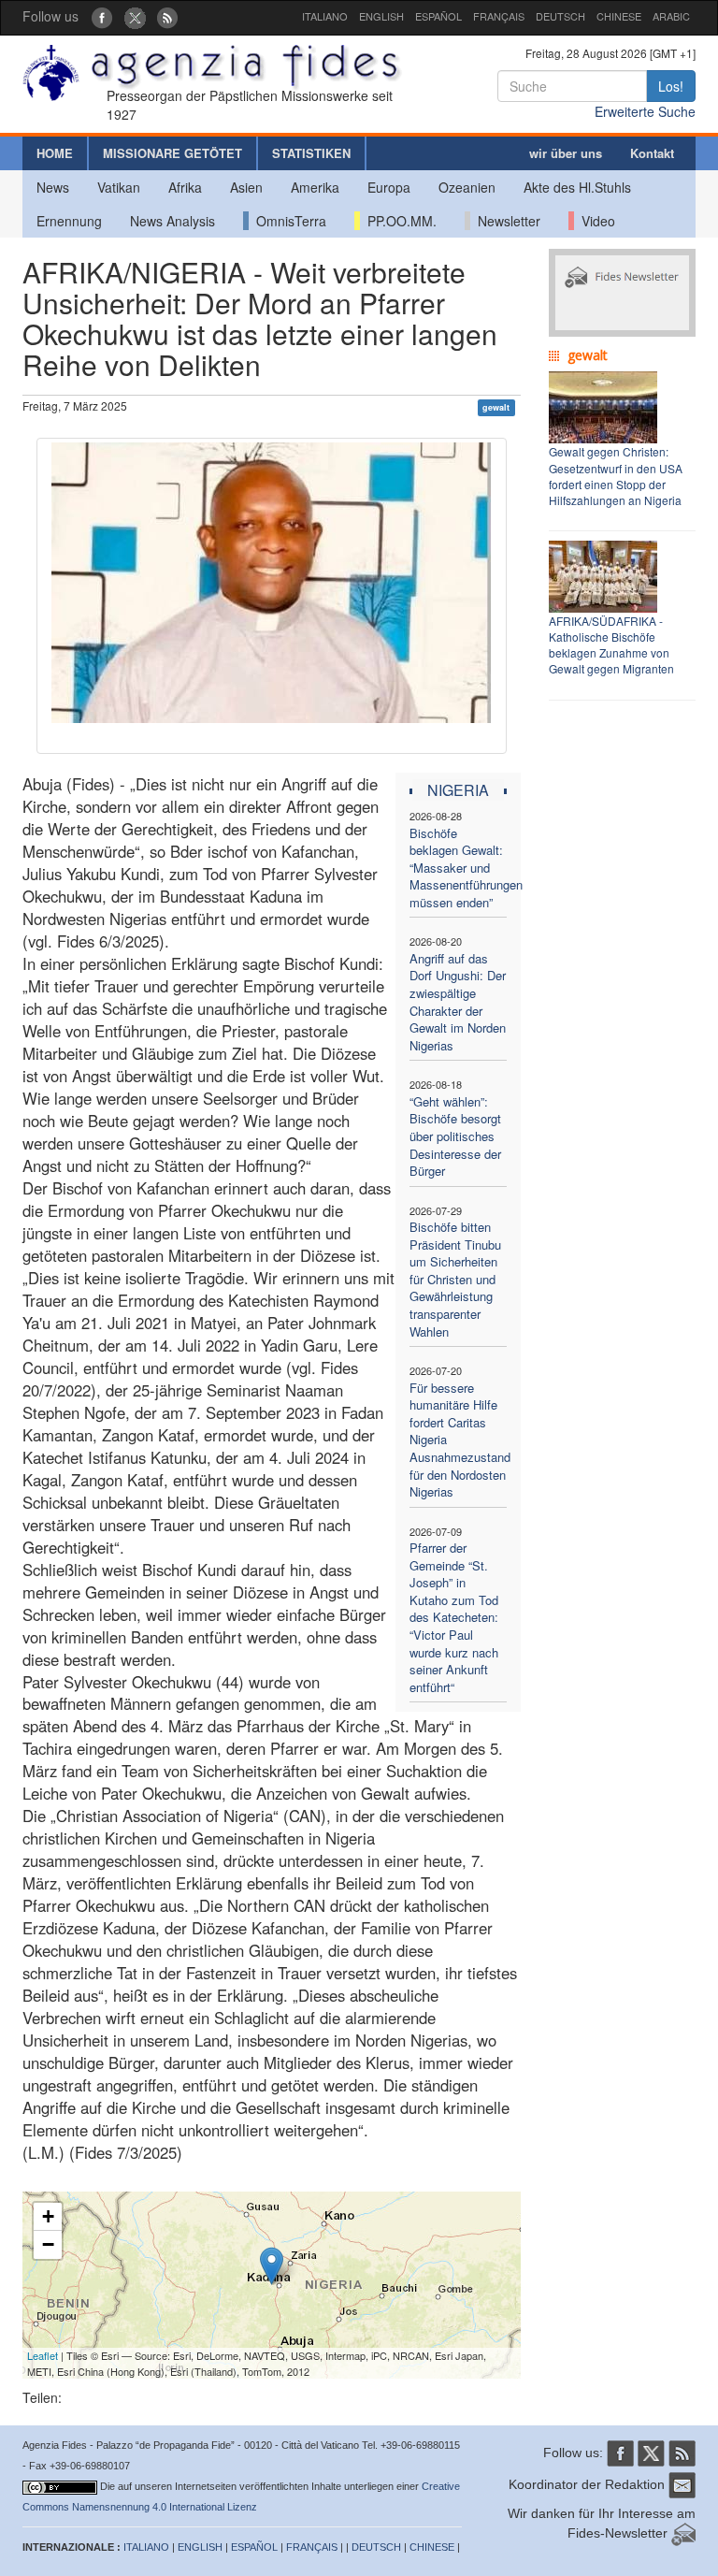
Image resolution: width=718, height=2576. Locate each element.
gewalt (496, 407)
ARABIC (671, 16)
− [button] (48, 2244)
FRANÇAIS (499, 16)
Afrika (185, 187)
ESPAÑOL (438, 16)
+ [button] (48, 2216)
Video (595, 221)
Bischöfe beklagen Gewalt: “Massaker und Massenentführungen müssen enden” (466, 868)
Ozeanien (467, 187)
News (53, 187)
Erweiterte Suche (645, 111)
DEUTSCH (560, 16)
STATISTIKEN (311, 153)
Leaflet (43, 2355)
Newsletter (505, 221)
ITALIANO (325, 16)
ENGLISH (381, 16)
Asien (246, 187)
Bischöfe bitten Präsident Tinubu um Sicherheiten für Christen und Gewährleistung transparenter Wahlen (455, 1279)
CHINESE (619, 16)
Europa (389, 187)
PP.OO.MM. (398, 221)
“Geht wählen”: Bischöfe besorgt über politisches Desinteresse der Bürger (455, 1136)
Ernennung (69, 221)
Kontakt (652, 153)
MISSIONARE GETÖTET (172, 153)
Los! (671, 86)
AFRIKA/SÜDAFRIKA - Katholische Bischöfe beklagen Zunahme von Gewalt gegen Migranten (611, 644)
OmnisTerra (287, 221)
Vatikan (119, 187)
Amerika (315, 187)
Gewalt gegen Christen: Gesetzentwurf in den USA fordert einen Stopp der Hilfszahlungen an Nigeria (616, 475)
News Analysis (172, 221)
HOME (55, 153)
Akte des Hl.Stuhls (577, 187)
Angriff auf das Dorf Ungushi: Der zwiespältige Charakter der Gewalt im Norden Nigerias (458, 1002)
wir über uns (566, 153)
